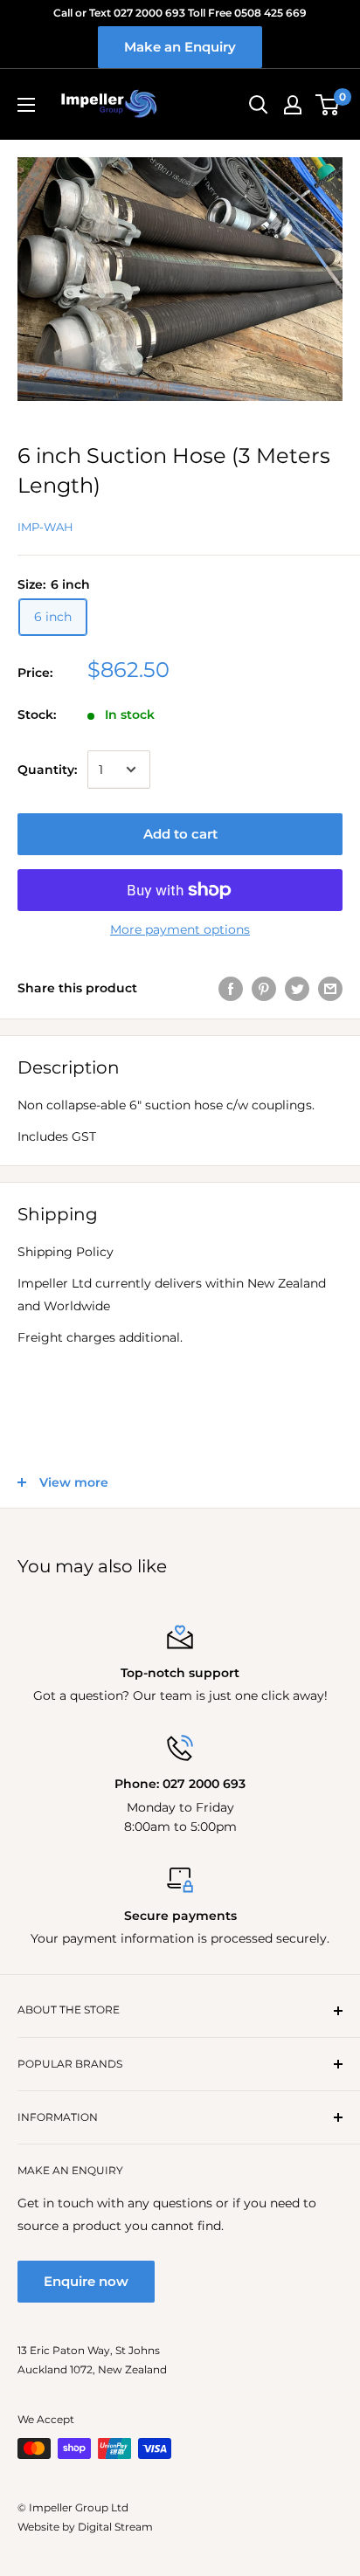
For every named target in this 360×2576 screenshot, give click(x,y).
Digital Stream (115, 2527)
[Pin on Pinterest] (264, 988)
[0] (328, 105)
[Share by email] (330, 988)
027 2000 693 (204, 1784)
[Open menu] (26, 105)
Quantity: (47, 770)
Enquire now (86, 2281)
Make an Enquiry (180, 47)
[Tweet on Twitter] (297, 988)
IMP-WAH (45, 527)
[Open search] (259, 105)
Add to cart (180, 834)
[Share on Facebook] (231, 988)
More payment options (180, 929)
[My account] (293, 105)
